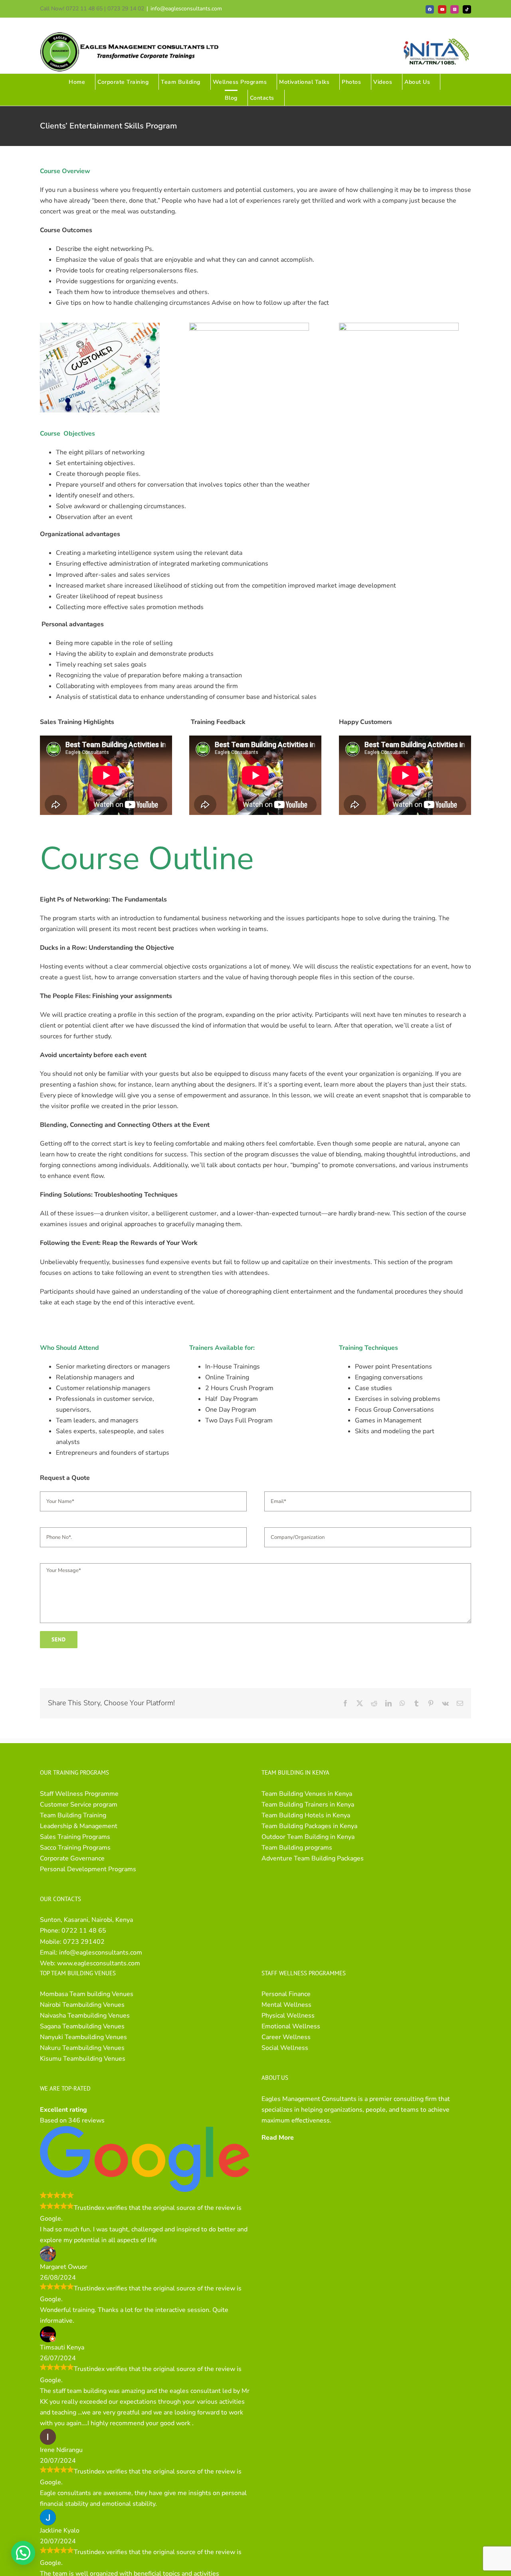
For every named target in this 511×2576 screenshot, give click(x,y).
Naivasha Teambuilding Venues (85, 2016)
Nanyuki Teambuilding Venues (83, 2037)
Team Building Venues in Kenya (307, 1794)
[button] (23, 2553)
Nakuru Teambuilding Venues (82, 2048)
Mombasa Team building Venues (87, 1994)
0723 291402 (84, 1942)
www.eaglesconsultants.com (99, 1963)
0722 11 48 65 (84, 1931)
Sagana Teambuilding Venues (82, 2026)
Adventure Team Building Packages (313, 1858)
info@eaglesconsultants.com (186, 9)
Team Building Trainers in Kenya (308, 1805)
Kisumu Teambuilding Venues (83, 2059)
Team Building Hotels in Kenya (306, 1815)
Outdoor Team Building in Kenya (308, 1837)
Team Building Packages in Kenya (309, 1826)
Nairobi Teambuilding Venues (82, 2005)
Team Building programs (297, 1848)
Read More (278, 2138)
